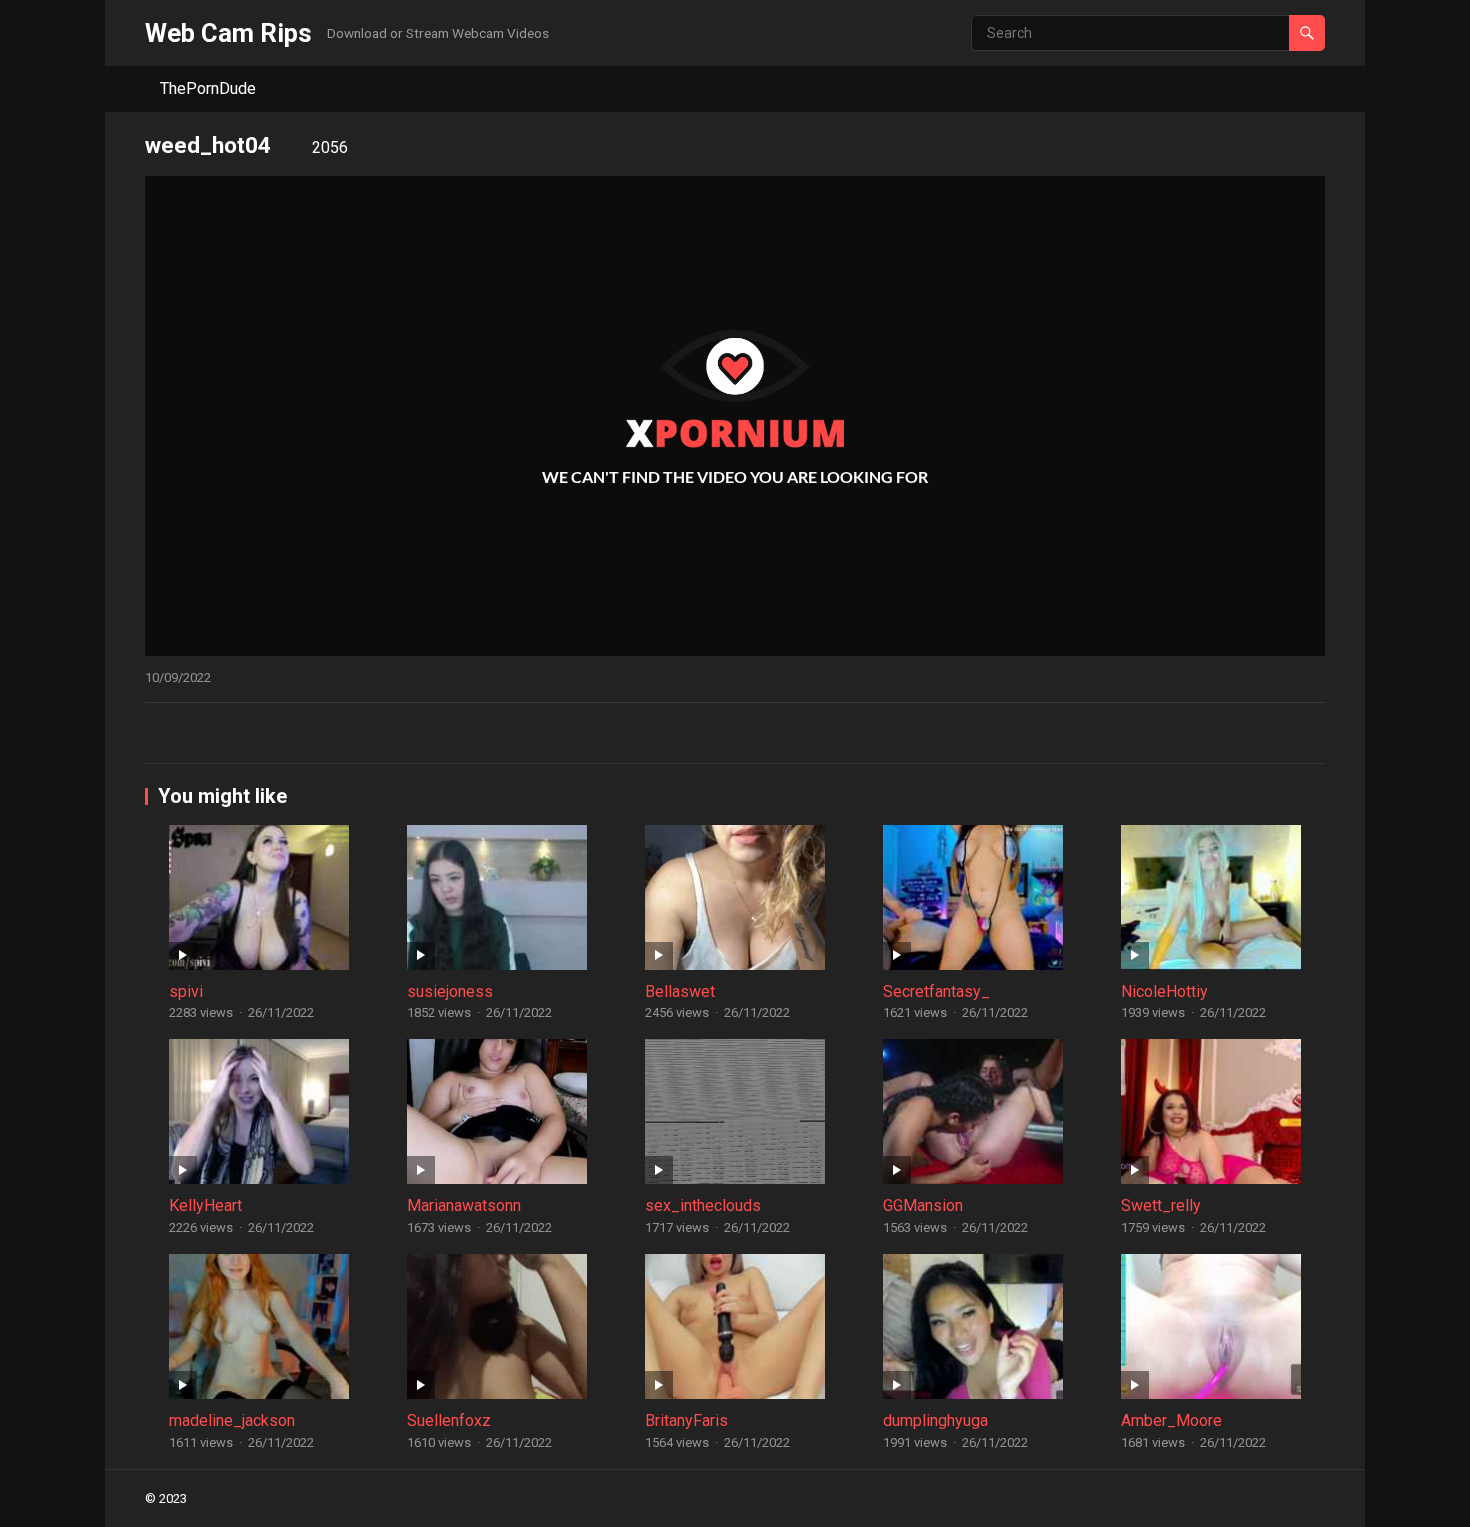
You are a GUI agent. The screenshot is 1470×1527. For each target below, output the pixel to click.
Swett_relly (1161, 1205)
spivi (186, 991)
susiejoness (450, 991)
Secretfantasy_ (936, 991)
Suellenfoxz (449, 1420)
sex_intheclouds (703, 1205)
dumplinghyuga (935, 1420)
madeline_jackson (232, 1420)
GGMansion (923, 1205)
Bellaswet (680, 991)
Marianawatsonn (464, 1205)
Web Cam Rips (228, 33)
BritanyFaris (686, 1420)
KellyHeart (205, 1205)
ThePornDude (208, 88)
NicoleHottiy (1164, 991)
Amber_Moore (1171, 1420)
